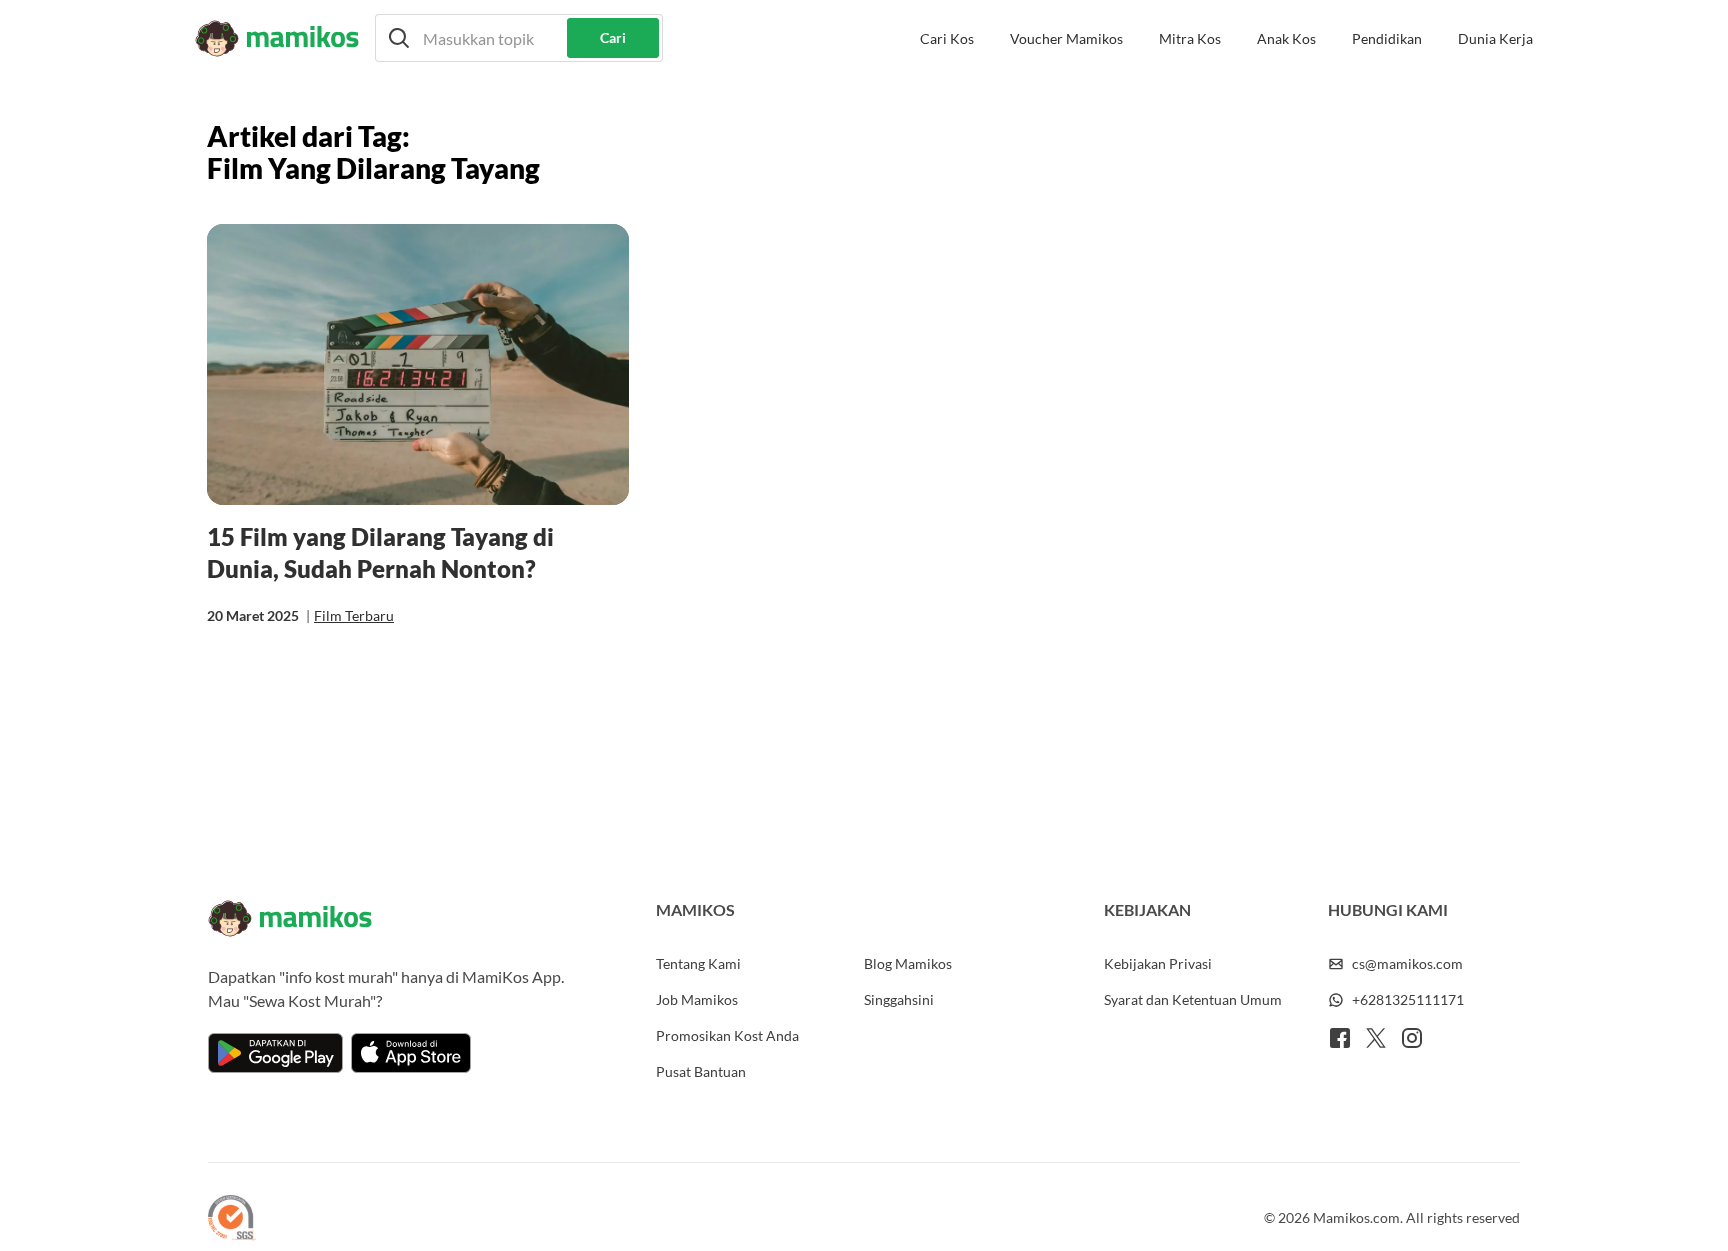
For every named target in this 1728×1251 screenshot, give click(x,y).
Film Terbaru (354, 615)
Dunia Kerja (1495, 38)
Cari (613, 37)
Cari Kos (947, 38)
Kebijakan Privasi (1158, 963)
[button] (519, 38)
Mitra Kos (1190, 38)
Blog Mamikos (908, 963)
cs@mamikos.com (1407, 963)
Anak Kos (1286, 38)
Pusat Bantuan (701, 1071)
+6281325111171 (1408, 999)
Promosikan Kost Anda (727, 1035)
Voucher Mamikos (1066, 38)
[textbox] (519, 38)
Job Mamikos (697, 999)
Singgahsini (899, 999)
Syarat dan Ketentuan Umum (1193, 999)
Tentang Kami (698, 963)
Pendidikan (1387, 38)
